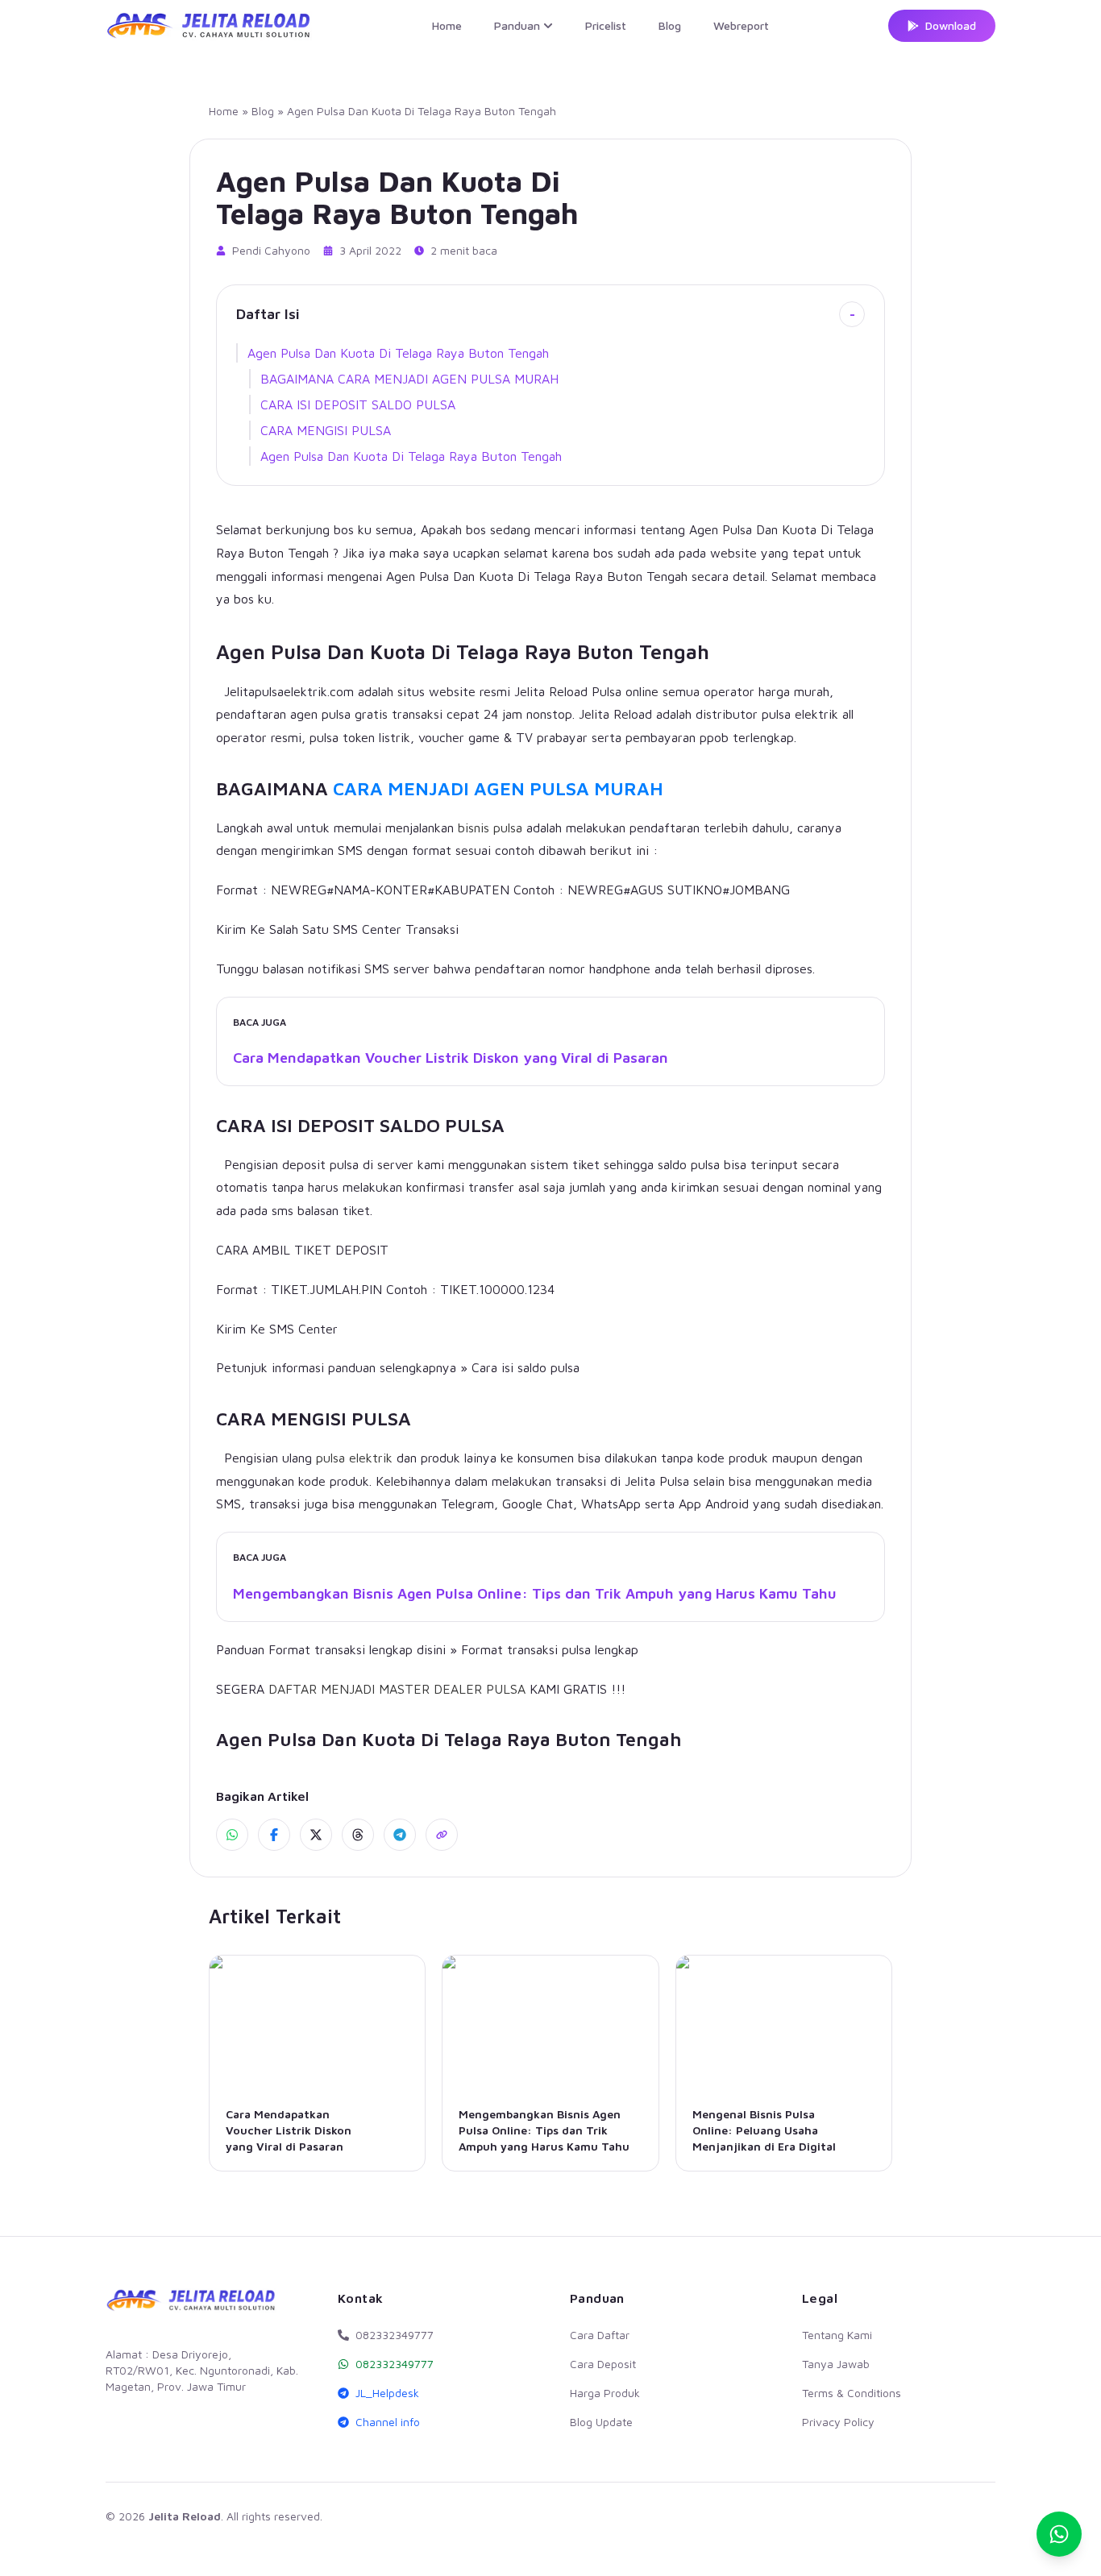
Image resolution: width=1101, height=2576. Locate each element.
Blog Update (601, 2422)
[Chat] (1059, 2534)
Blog (670, 25)
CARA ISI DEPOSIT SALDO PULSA (358, 404)
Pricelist (606, 25)
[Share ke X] (316, 1835)
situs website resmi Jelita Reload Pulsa (509, 691)
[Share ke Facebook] (274, 1835)
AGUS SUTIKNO (676, 890)
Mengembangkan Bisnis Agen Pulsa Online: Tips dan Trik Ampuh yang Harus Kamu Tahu (535, 1593)
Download (951, 25)
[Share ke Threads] (358, 1835)
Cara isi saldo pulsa (526, 1367)
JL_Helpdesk (387, 2393)
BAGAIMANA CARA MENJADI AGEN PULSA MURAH (409, 379)
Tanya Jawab (836, 2364)
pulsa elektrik (354, 1458)
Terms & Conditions (852, 2393)
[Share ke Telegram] (400, 1835)
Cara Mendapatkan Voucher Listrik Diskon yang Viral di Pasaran (451, 1058)
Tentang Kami (837, 2335)
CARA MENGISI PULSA (326, 430)
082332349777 (395, 2364)
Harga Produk (605, 2393)
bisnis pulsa (490, 828)
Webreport (741, 25)
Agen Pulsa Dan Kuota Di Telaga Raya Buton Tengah (398, 353)
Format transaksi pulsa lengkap (550, 1649)
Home (447, 25)
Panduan (517, 25)
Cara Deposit (603, 2364)
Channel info (388, 2422)
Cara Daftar (600, 2335)
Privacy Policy (838, 2422)
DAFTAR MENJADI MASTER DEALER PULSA (397, 1689)
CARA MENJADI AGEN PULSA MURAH (498, 788)
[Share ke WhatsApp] (232, 1835)
